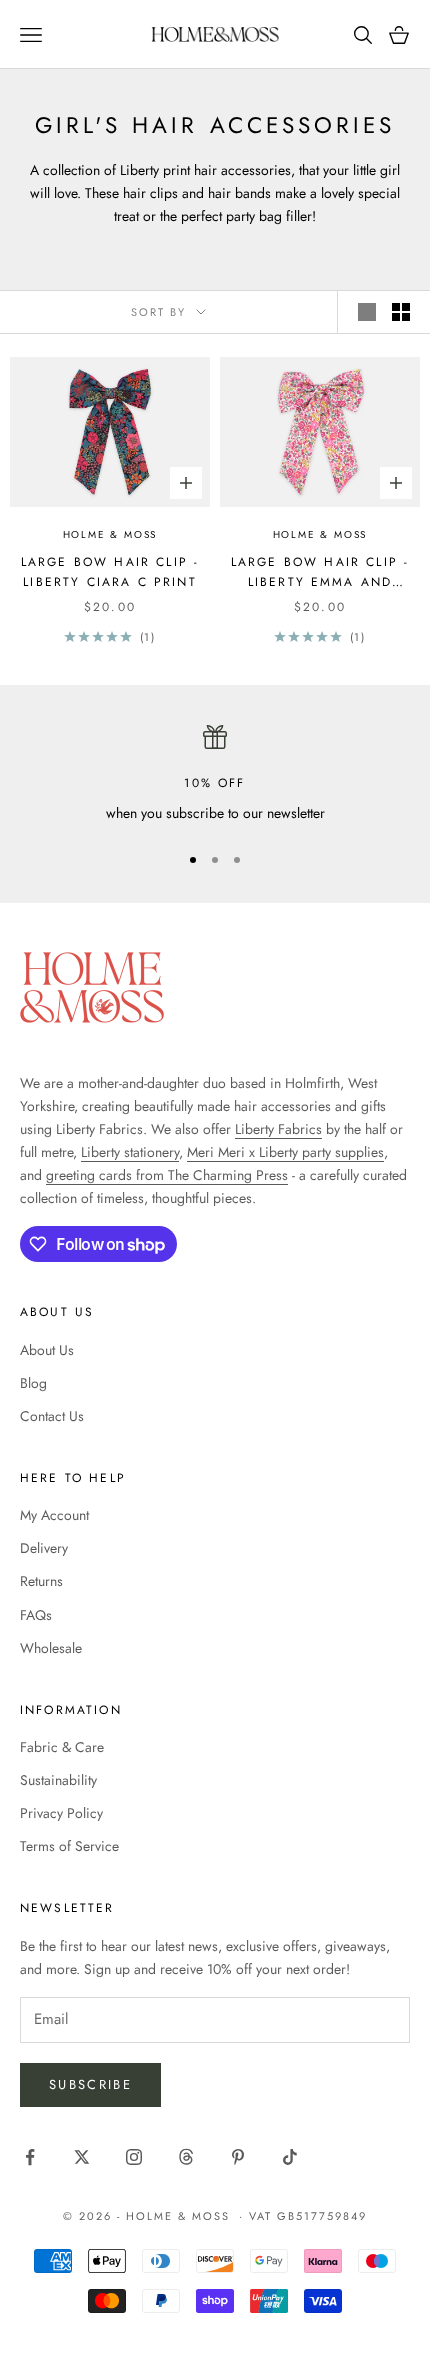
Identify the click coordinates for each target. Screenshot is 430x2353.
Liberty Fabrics (278, 1129)
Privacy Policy (61, 1813)
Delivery (44, 1548)
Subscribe (90, 2084)
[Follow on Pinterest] (238, 2157)
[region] (215, 774)
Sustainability (58, 1780)
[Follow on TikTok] (290, 2157)
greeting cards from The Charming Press (167, 1175)
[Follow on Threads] (186, 2157)
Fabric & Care (62, 1747)
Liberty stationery (130, 1152)
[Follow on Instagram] (134, 2157)
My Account (54, 1515)
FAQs (36, 1615)
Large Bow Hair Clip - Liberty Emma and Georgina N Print (320, 573)
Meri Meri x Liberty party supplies (285, 1152)
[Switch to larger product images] (367, 312)
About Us (47, 1350)
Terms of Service (69, 1846)
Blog (33, 1383)
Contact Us (52, 1416)
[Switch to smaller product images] (401, 312)
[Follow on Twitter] (82, 2157)
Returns (41, 1581)
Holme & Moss (110, 534)
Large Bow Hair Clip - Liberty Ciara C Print (110, 572)
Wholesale (51, 1648)
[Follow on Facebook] (30, 2157)
